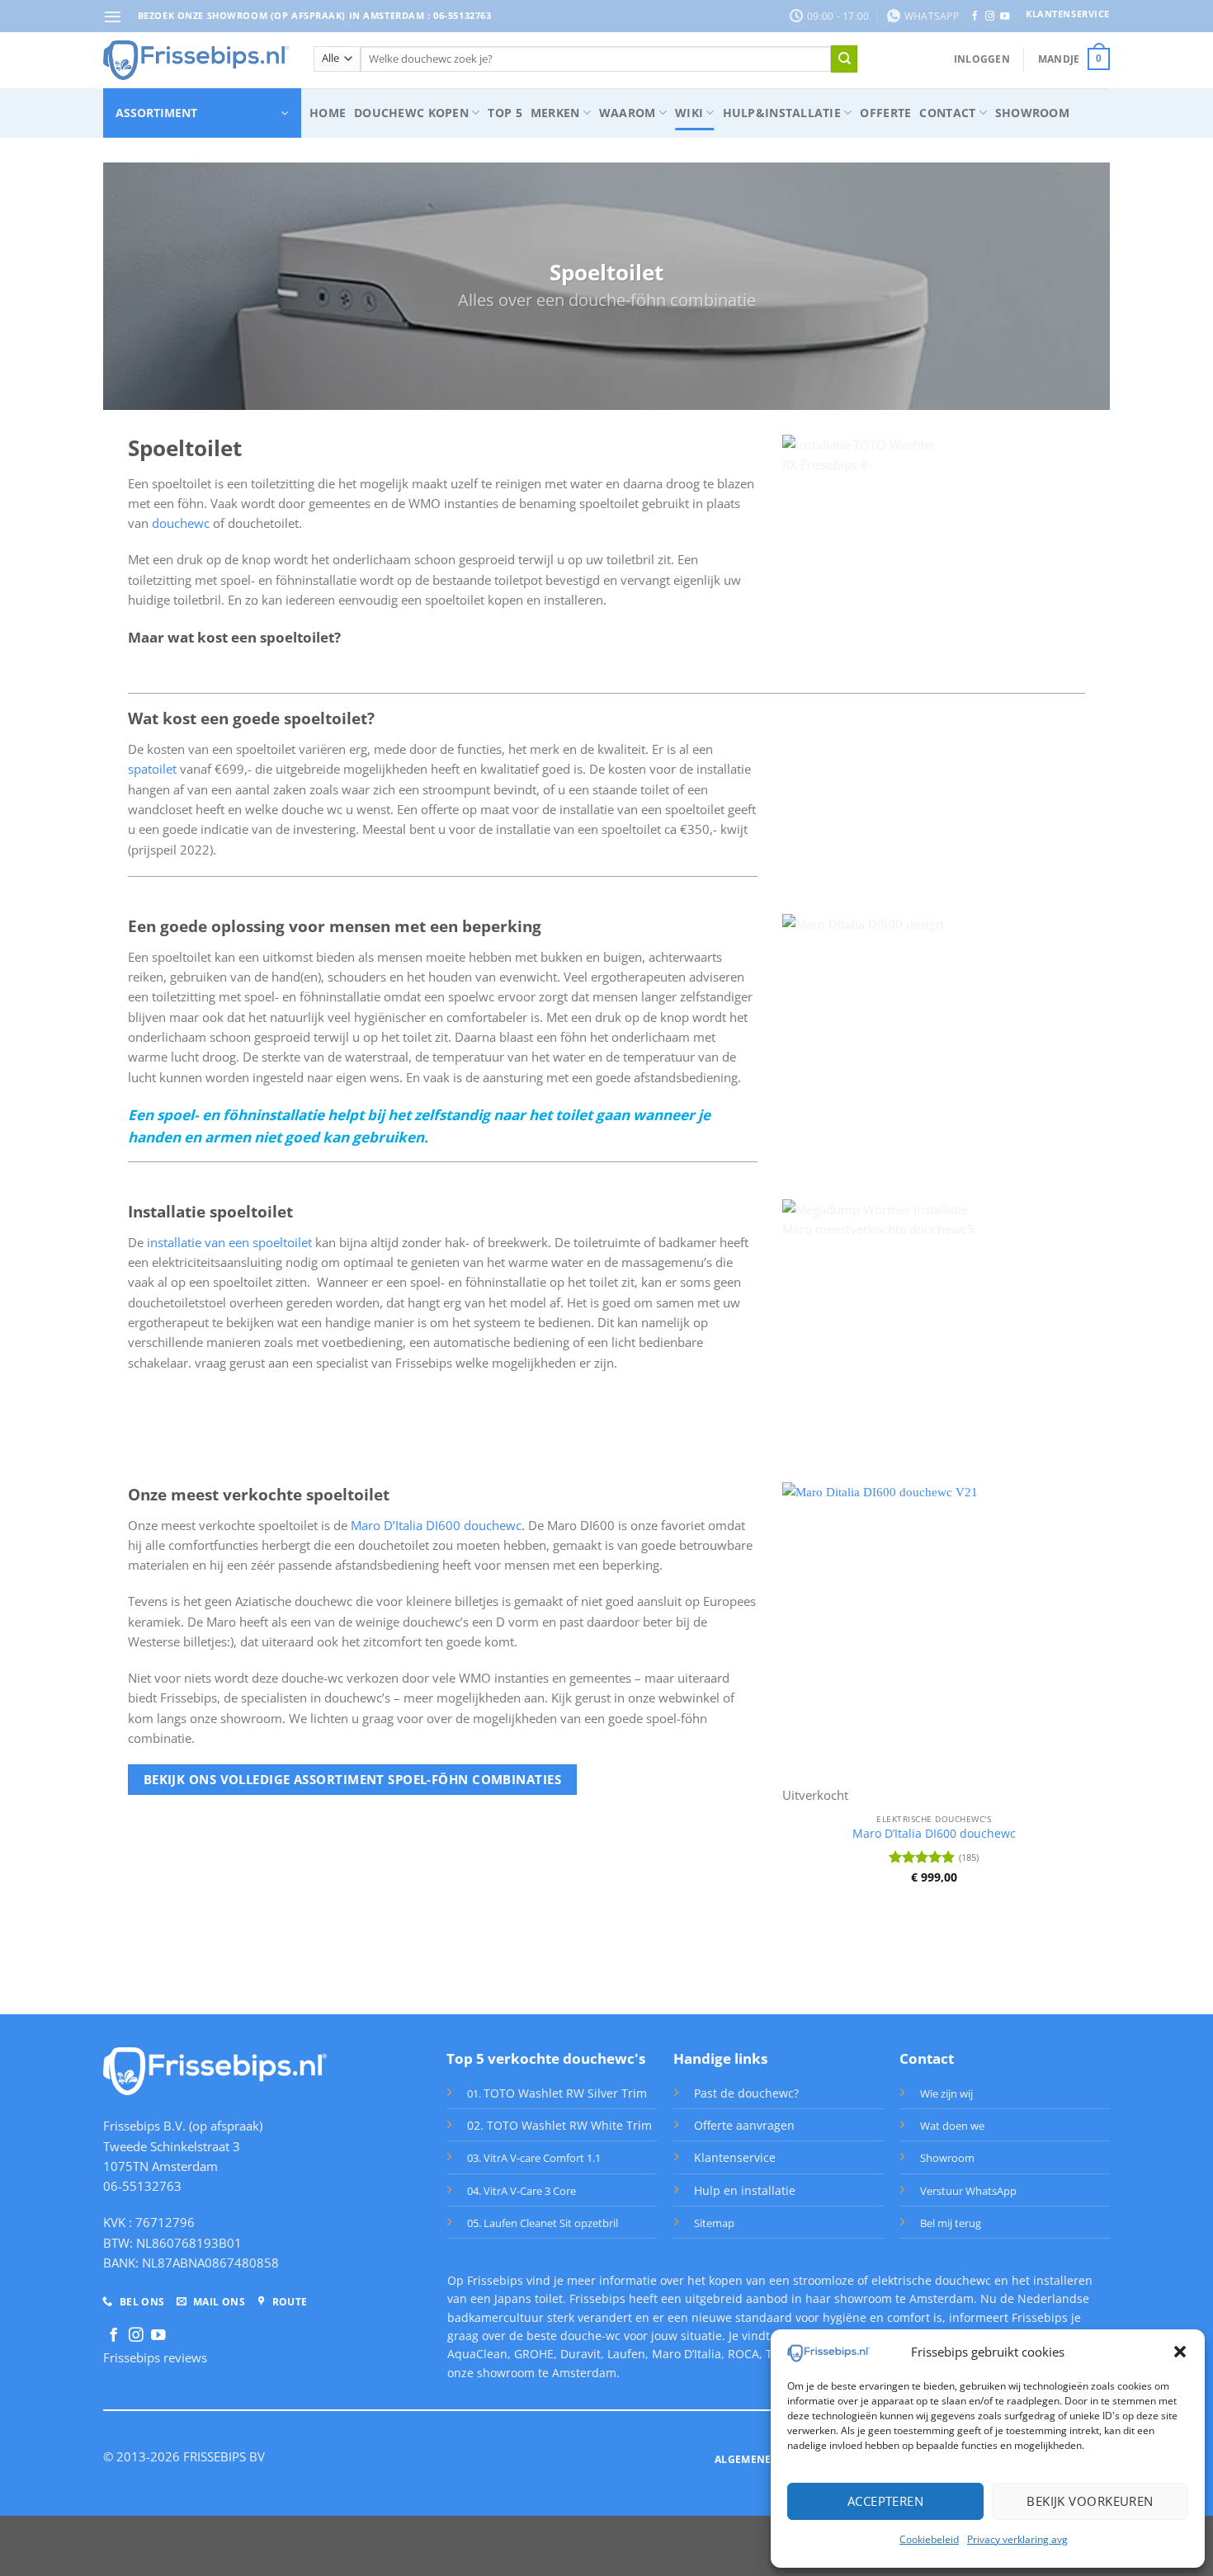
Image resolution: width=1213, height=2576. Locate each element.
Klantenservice (735, 2157)
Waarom (628, 113)
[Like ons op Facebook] (975, 16)
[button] (1180, 2352)
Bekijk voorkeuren (1090, 2501)
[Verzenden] (844, 59)
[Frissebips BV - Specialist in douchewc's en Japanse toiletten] (196, 60)
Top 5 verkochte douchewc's (546, 2058)
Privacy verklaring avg (1017, 2539)
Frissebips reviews (155, 2357)
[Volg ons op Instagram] (990, 16)
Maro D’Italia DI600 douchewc (436, 1525)
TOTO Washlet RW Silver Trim (565, 2093)
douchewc (181, 523)
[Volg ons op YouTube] (1005, 16)
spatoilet (154, 769)
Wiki (689, 113)
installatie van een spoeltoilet (229, 1242)
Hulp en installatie (745, 2190)
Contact (947, 113)
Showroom (1032, 113)
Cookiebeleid (929, 2539)
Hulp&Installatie (782, 113)
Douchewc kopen (411, 113)
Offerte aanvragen (744, 2125)
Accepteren (886, 2501)
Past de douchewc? (746, 2093)
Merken (555, 113)
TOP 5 (505, 113)
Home (328, 113)
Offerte (885, 113)
